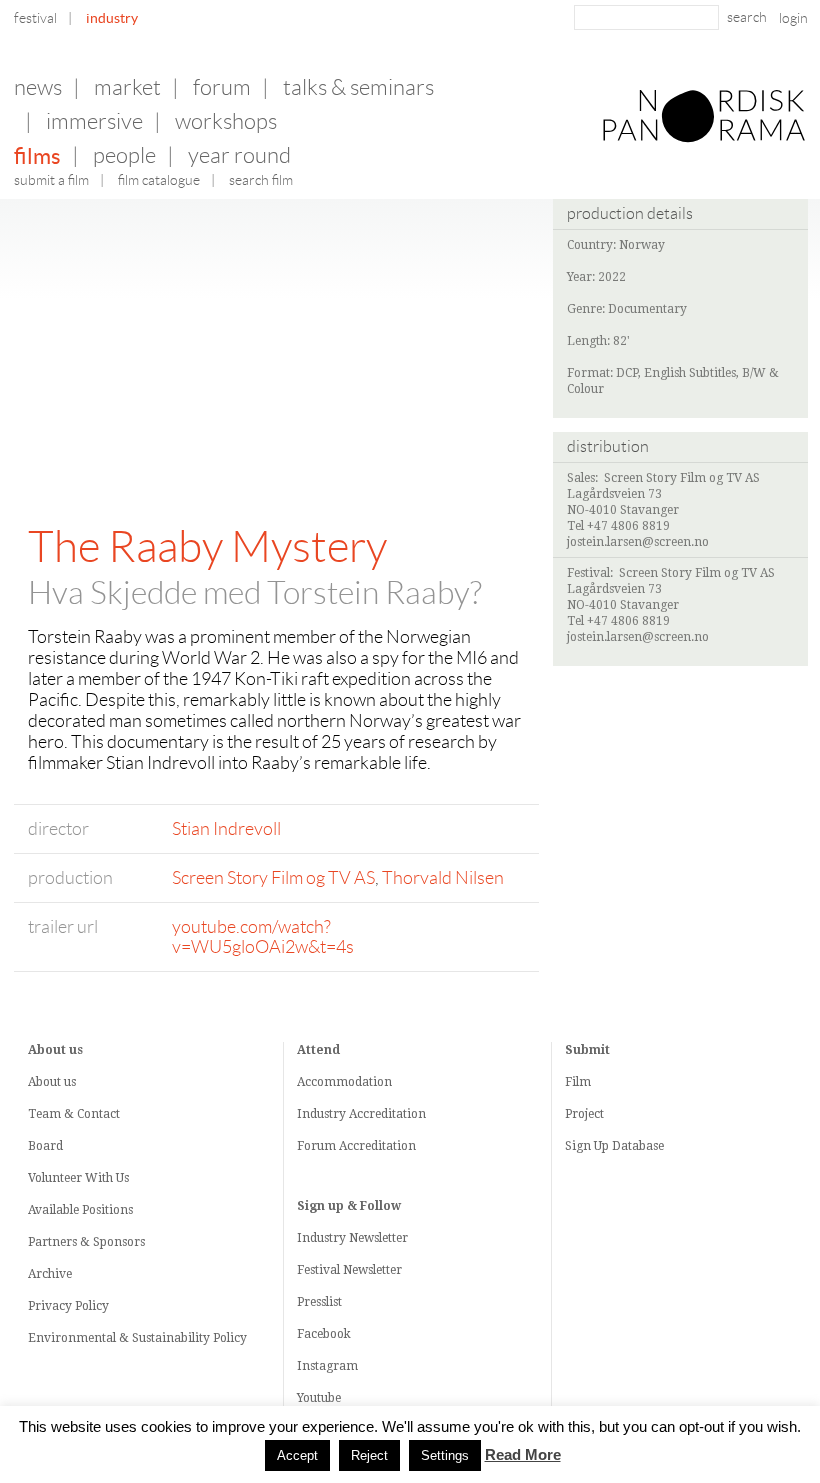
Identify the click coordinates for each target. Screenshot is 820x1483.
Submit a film (51, 180)
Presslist (319, 1302)
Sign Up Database (614, 1146)
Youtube (319, 1398)
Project (584, 1114)
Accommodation (344, 1082)
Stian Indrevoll (226, 829)
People (124, 155)
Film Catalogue (159, 180)
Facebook (324, 1334)
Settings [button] (445, 1455)
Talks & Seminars (358, 87)
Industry (112, 18)
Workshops (226, 121)
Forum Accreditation (356, 1146)
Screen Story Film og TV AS (273, 878)
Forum (222, 87)
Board (45, 1146)
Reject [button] (369, 1455)
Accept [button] (297, 1455)
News (38, 87)
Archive (50, 1274)
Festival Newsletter (349, 1270)
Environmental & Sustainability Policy (137, 1338)
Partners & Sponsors (86, 1242)
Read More (523, 1455)
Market (127, 87)
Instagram (327, 1366)
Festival (35, 18)
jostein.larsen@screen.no (638, 542)
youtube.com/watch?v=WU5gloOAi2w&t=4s (263, 937)
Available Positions (80, 1210)
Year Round (239, 155)
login (793, 18)
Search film (261, 180)
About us (52, 1082)
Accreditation (387, 1114)
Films (37, 156)
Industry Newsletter (352, 1238)
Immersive (94, 121)
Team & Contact (74, 1114)
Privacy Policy (68, 1306)
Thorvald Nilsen (443, 878)
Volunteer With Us (78, 1178)
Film (578, 1082)
